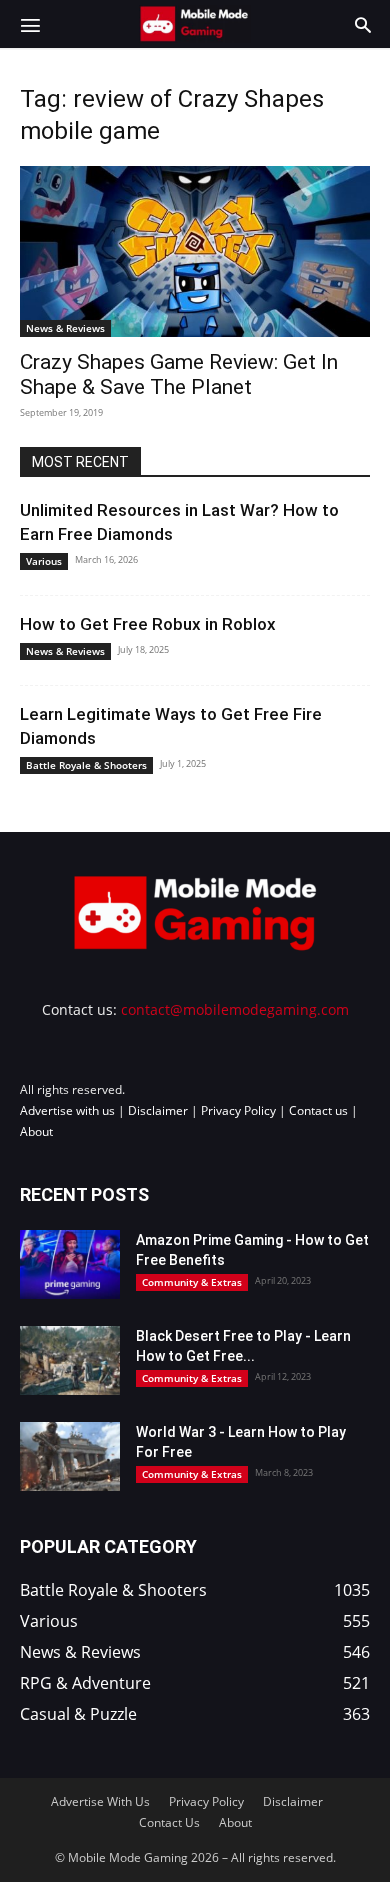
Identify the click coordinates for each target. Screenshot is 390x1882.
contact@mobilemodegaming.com (235, 1009)
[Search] (363, 24)
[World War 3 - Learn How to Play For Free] (70, 1456)
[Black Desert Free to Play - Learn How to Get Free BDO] (70, 1360)
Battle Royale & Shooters (86, 765)
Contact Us (169, 1822)
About (36, 1131)
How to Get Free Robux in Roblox (148, 624)
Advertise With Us (100, 1801)
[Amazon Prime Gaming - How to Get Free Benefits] (70, 1264)
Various (44, 561)
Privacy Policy (238, 1110)
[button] (30, 24)
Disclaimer (158, 1110)
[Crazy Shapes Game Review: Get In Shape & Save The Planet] (195, 251)
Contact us (318, 1110)
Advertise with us (67, 1110)
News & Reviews (65, 328)
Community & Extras (192, 1282)
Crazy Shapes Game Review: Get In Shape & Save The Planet (179, 374)
